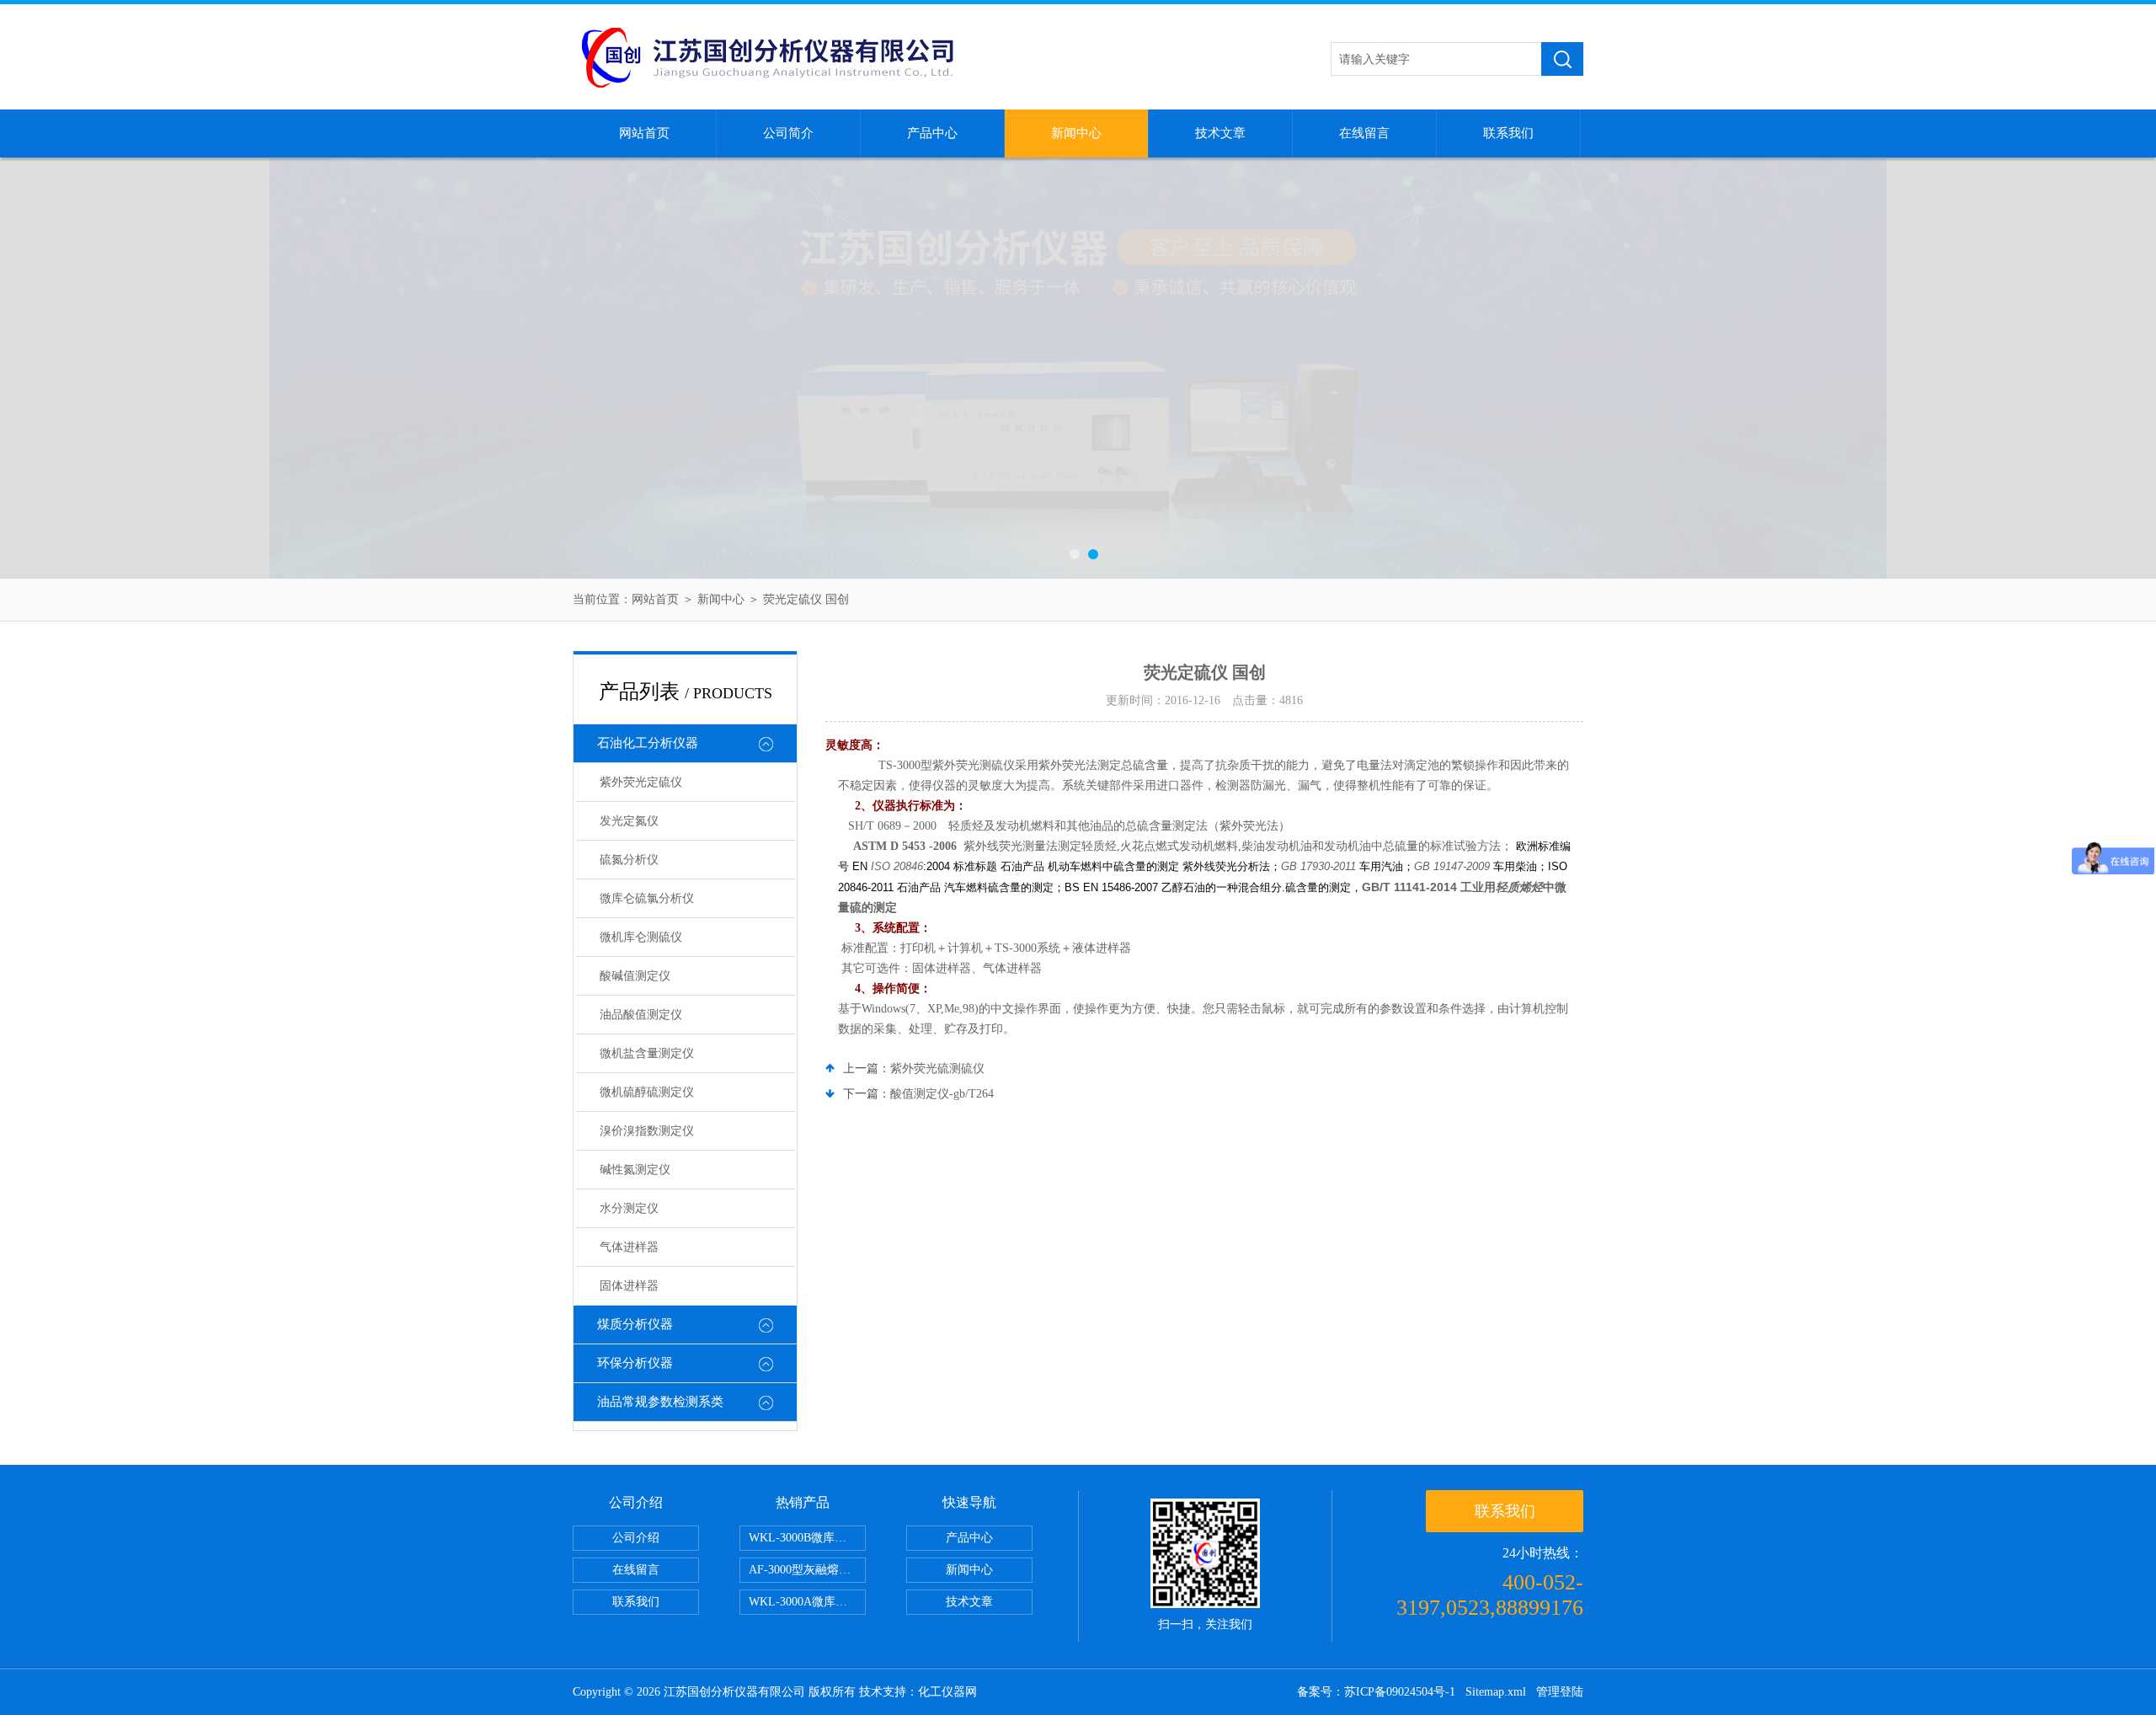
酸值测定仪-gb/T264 (942, 1094)
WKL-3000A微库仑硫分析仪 (807, 1602)
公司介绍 (636, 1538)
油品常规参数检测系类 (660, 1402)
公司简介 (788, 133)
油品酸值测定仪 (641, 1015)
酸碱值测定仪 (635, 976)
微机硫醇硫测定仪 (647, 1092)
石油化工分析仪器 (648, 743)
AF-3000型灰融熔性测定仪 (807, 1570)
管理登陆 (1560, 1692)
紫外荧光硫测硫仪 (937, 1069)
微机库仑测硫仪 (641, 937)
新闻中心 (1076, 133)
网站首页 (644, 133)
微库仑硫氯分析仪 (647, 898)
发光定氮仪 (629, 821)
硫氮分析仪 (629, 860)
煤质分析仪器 (635, 1324)
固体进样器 (629, 1286)
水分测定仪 (629, 1208)
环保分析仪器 (635, 1363)
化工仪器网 (947, 1692)
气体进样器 (629, 1247)
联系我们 (1508, 133)
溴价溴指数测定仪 (647, 1131)
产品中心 (932, 133)
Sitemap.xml (1496, 1692)
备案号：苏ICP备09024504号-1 (1376, 1692)
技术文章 (1220, 133)
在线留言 (1364, 133)
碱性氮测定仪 (635, 1170)
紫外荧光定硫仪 (641, 782)
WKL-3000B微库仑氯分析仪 (807, 1538)
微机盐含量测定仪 (647, 1053)
